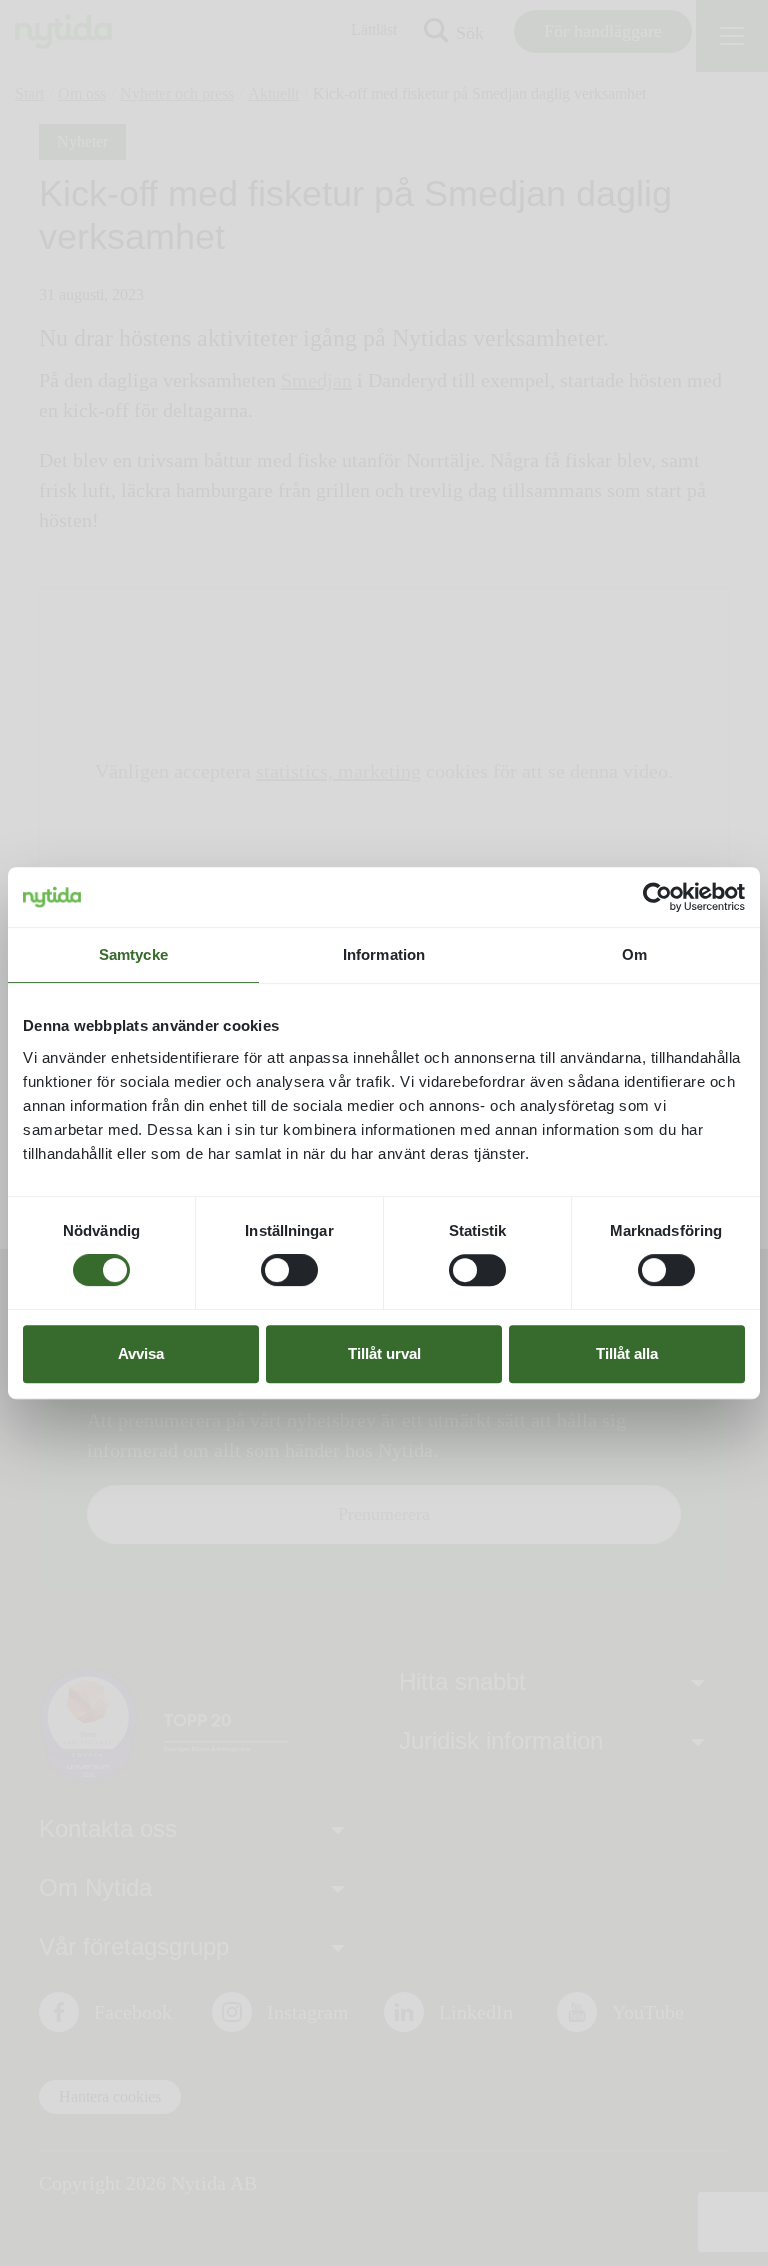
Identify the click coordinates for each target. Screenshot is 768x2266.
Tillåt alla (627, 1353)
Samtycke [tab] (133, 954)
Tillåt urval (384, 1353)
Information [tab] (384, 954)
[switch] (289, 1270)
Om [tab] (634, 954)
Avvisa (141, 1353)
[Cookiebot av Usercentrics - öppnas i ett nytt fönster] (657, 897)
